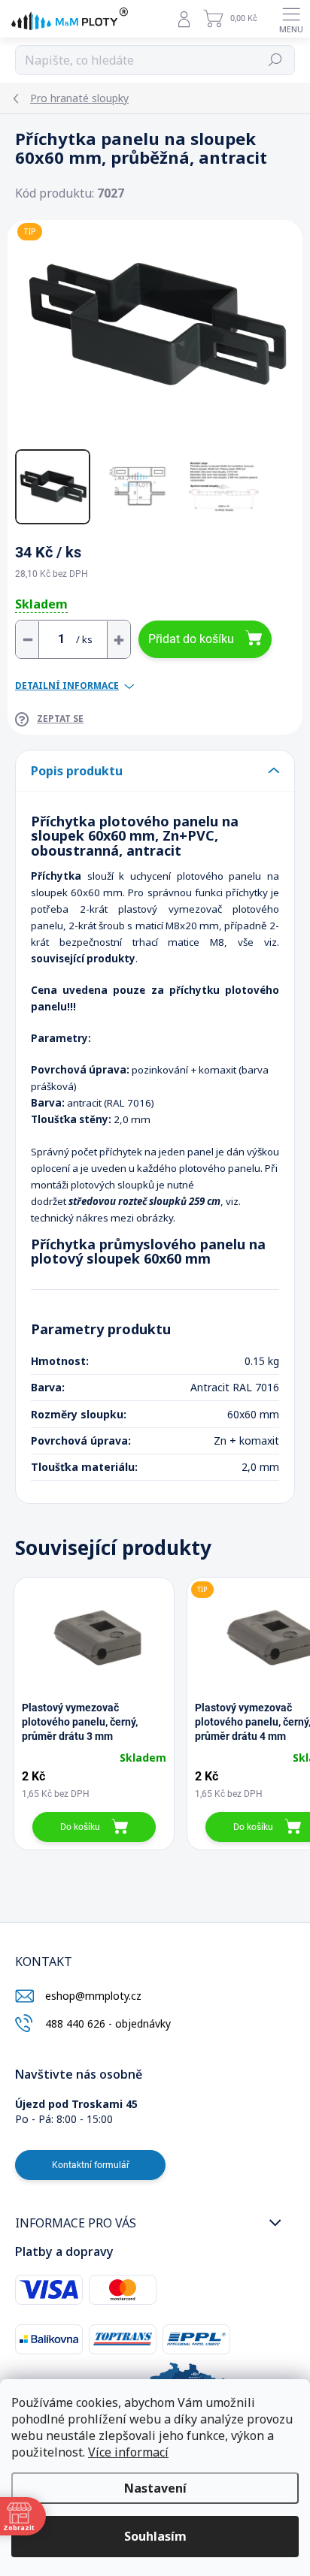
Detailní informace (67, 686)
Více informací (128, 2452)
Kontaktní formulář (91, 2165)
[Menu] (291, 19)
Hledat (275, 60)
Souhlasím (155, 2536)
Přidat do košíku (191, 639)
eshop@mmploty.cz (93, 1996)
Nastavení (155, 2488)
